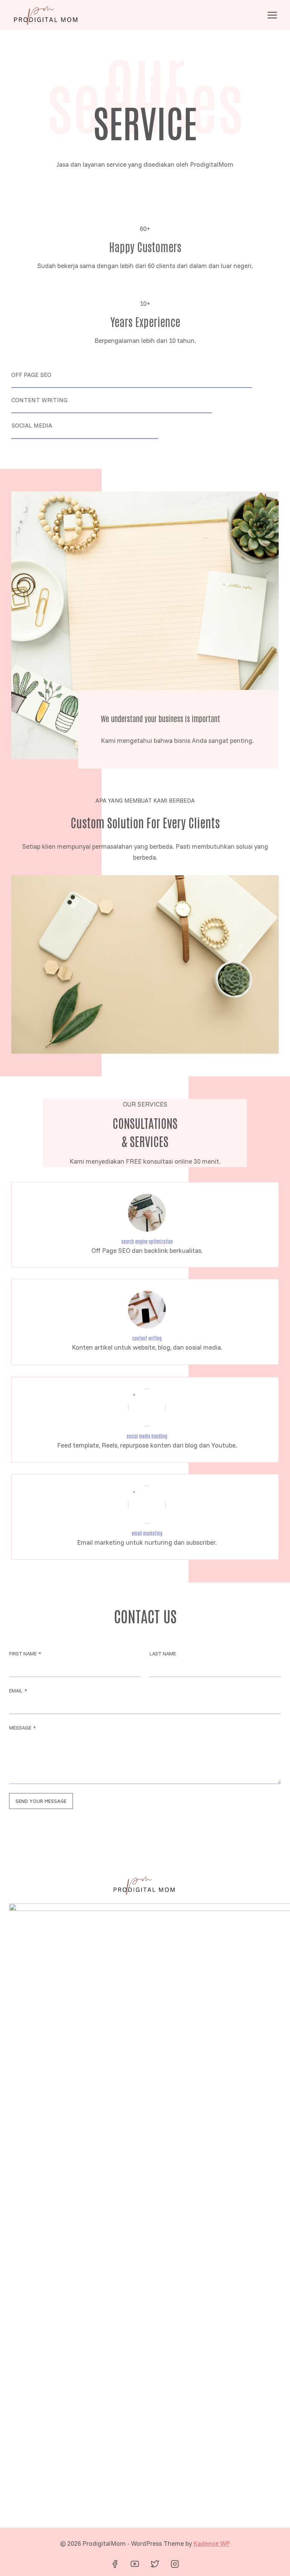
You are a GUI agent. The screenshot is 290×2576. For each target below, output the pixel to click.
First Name (25, 1654)
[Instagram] (175, 2564)
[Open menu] (272, 15)
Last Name (163, 1654)
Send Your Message (41, 1801)
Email (18, 1691)
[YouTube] (135, 2564)
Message (22, 1728)
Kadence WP (212, 2543)
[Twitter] (155, 2564)
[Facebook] (115, 2564)
